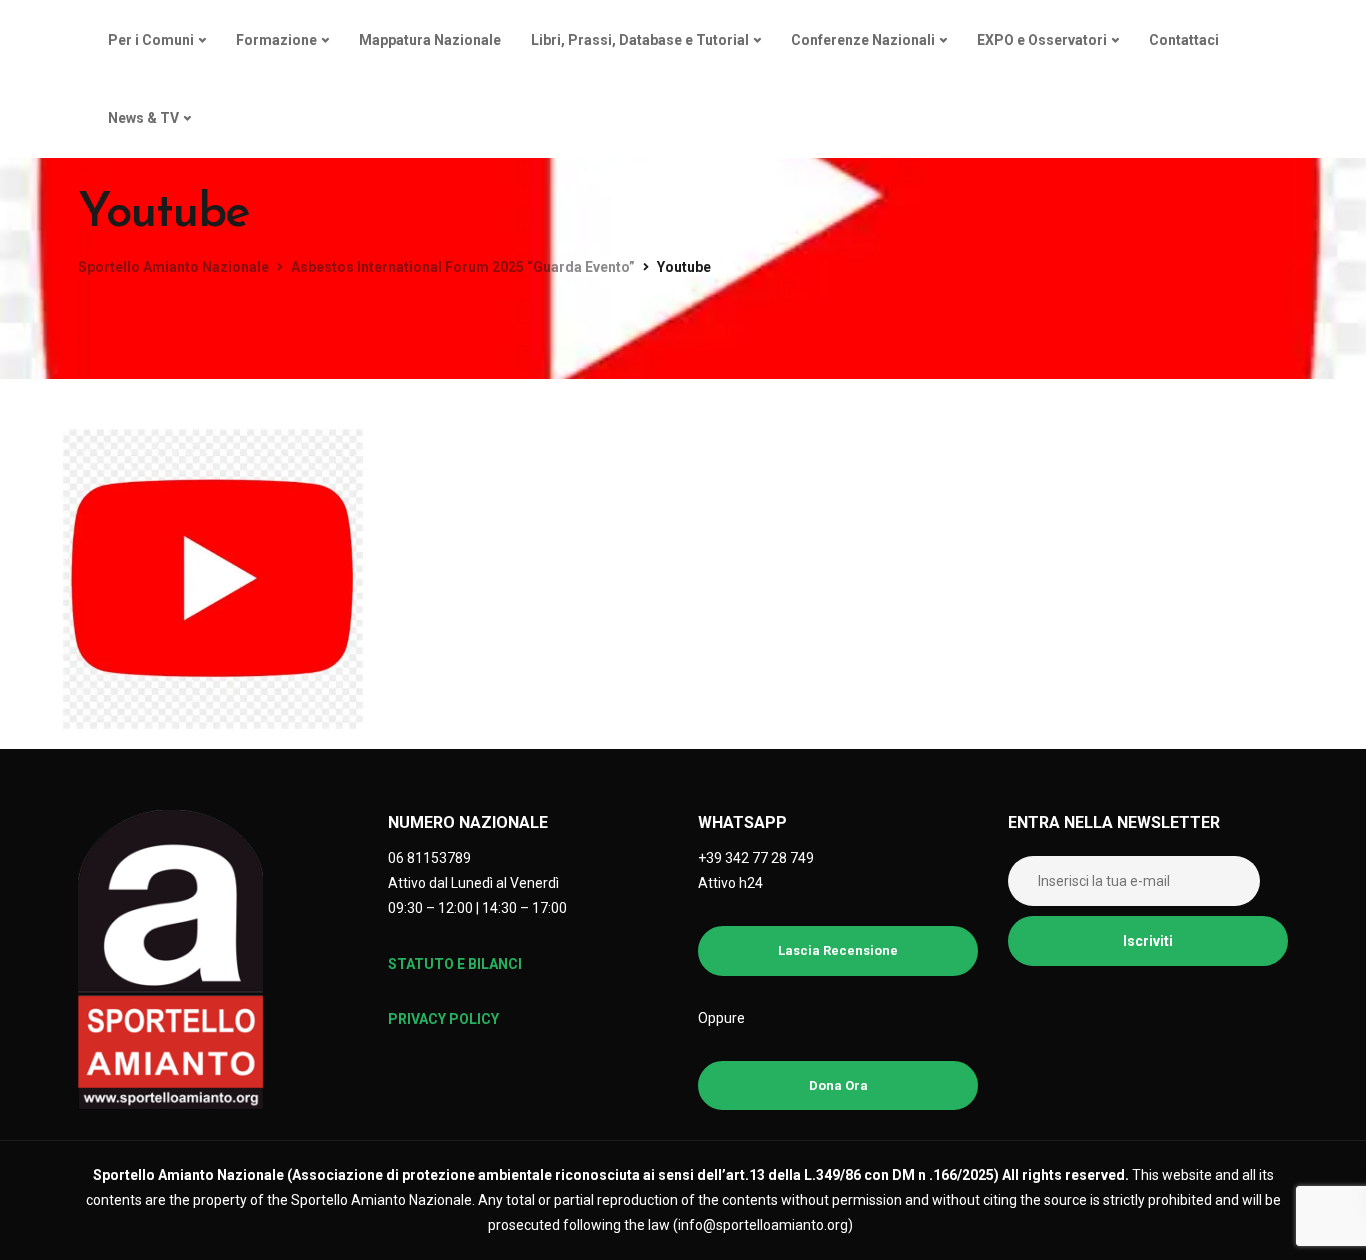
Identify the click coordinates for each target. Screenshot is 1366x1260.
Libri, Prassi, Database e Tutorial (640, 40)
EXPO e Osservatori (1042, 40)
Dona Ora (838, 1085)
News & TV (143, 118)
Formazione (276, 40)
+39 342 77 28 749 (756, 858)
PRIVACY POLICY (443, 1019)
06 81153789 (429, 858)
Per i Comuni (151, 40)
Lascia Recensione (838, 950)
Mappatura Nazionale (430, 40)
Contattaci (1184, 40)
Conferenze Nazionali (863, 40)
